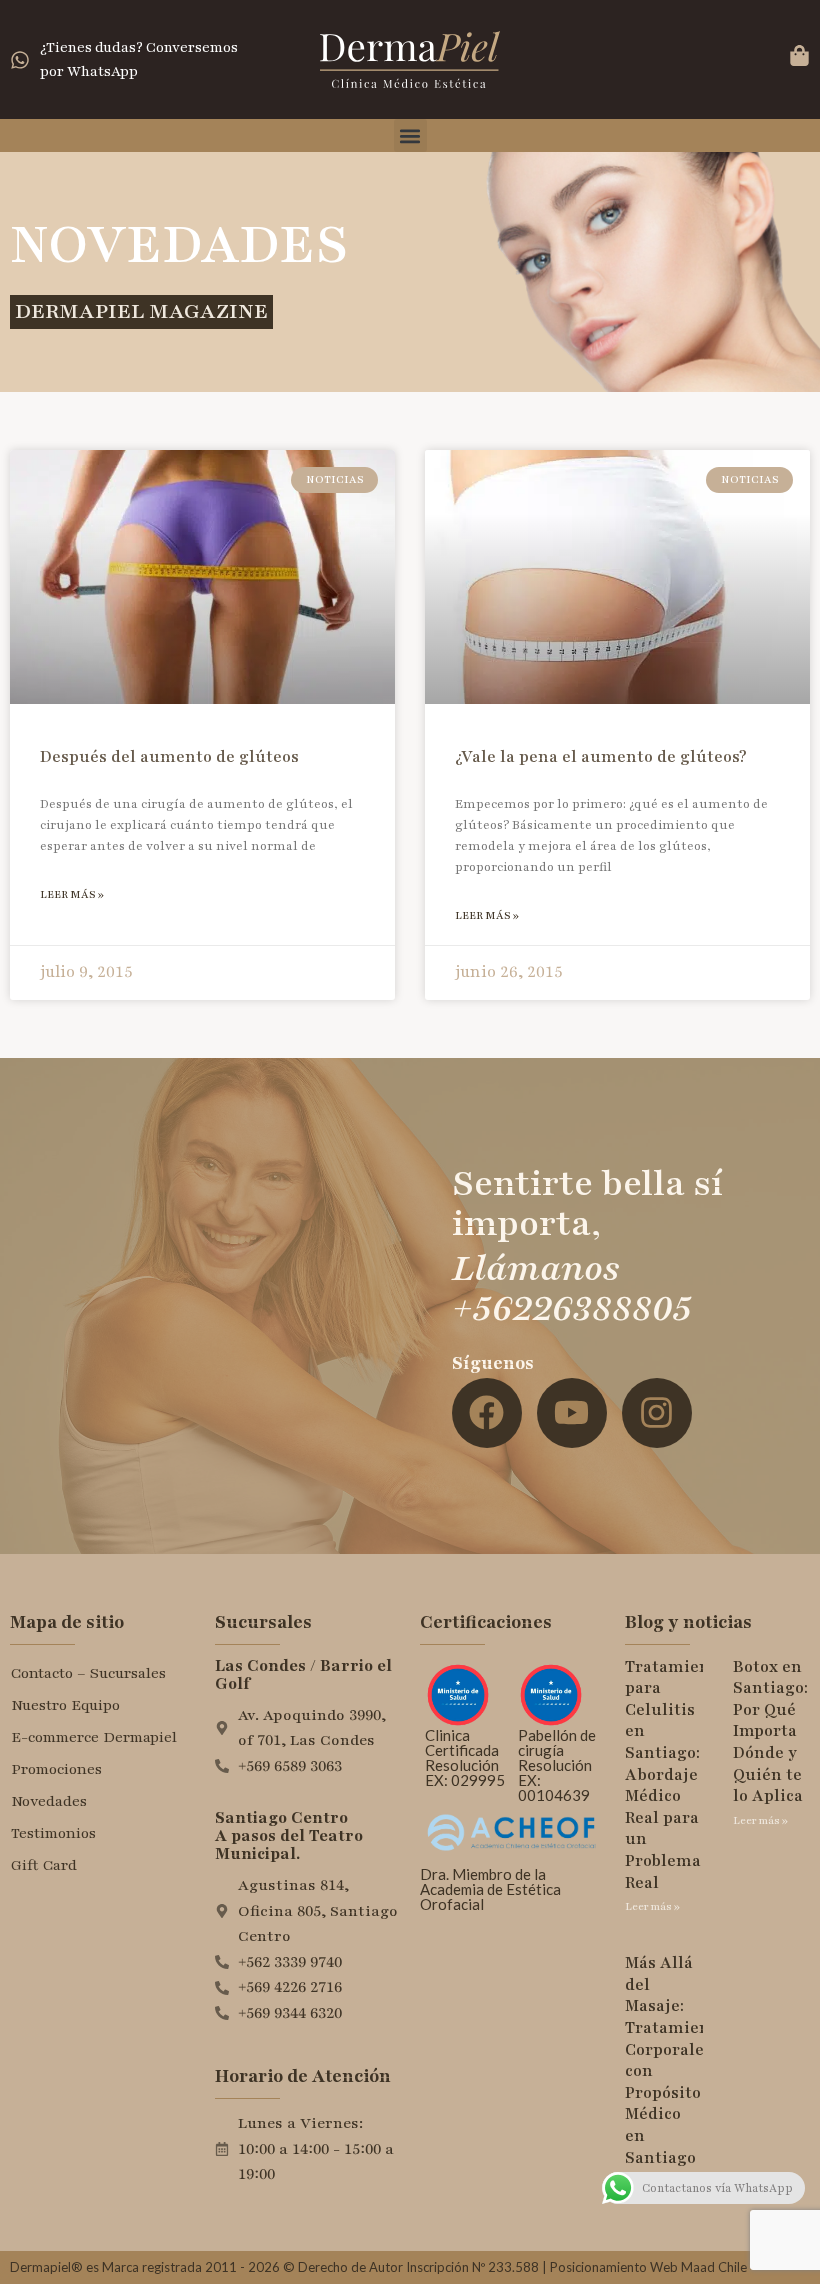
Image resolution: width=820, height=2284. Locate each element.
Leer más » (72, 894)
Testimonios (53, 1833)
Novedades (49, 1801)
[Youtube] (572, 1413)
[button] (410, 135)
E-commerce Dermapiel (94, 1737)
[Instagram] (657, 1413)
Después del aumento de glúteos (169, 757)
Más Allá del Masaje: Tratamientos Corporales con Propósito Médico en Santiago (679, 2060)
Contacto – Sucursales (88, 1673)
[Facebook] (487, 1413)
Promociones (56, 1769)
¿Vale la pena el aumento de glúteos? (601, 757)
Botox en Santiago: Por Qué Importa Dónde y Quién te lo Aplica (770, 1732)
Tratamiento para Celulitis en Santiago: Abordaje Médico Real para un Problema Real (675, 1775)
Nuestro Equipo (65, 1705)
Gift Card (44, 1865)
